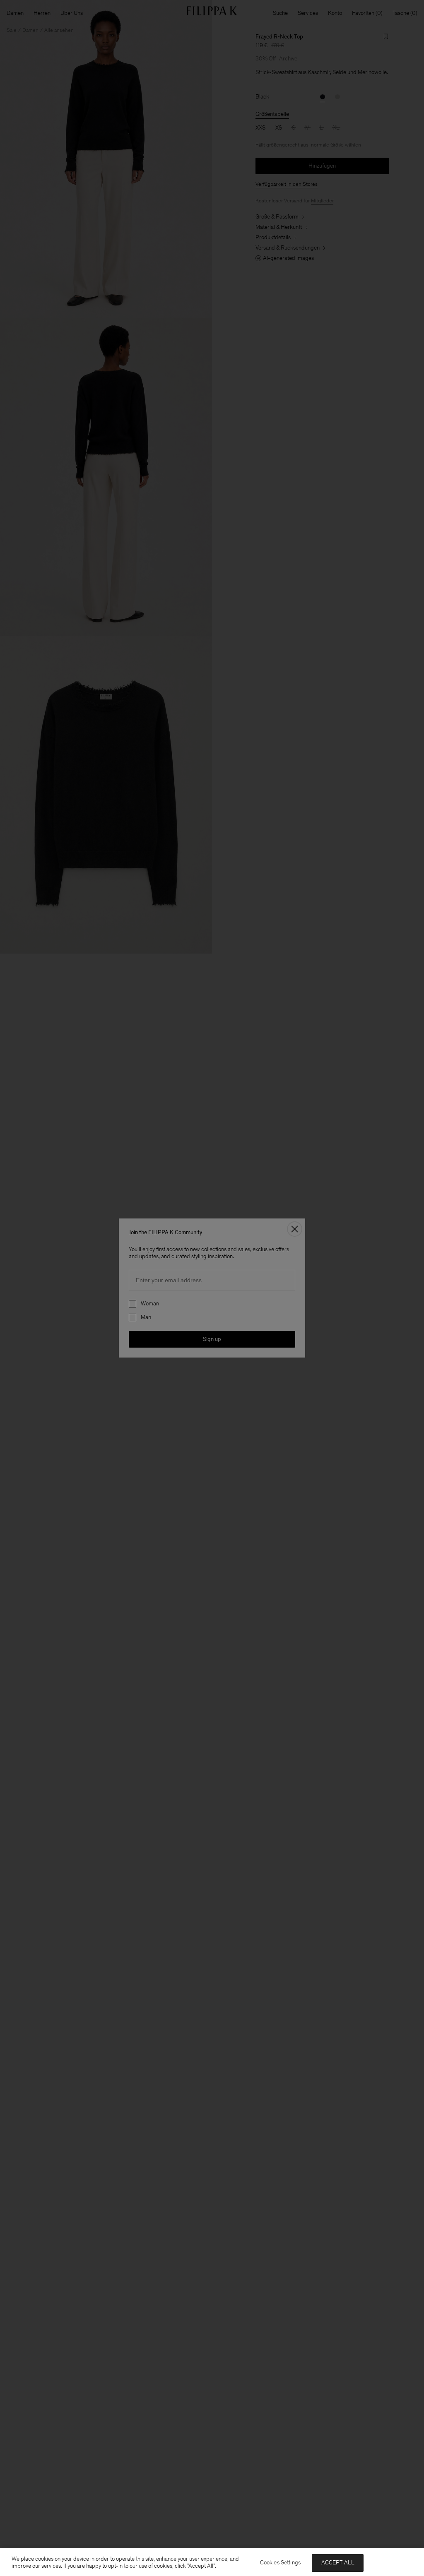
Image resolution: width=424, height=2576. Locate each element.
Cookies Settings (280, 2563)
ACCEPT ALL (338, 2563)
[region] (212, 2562)
